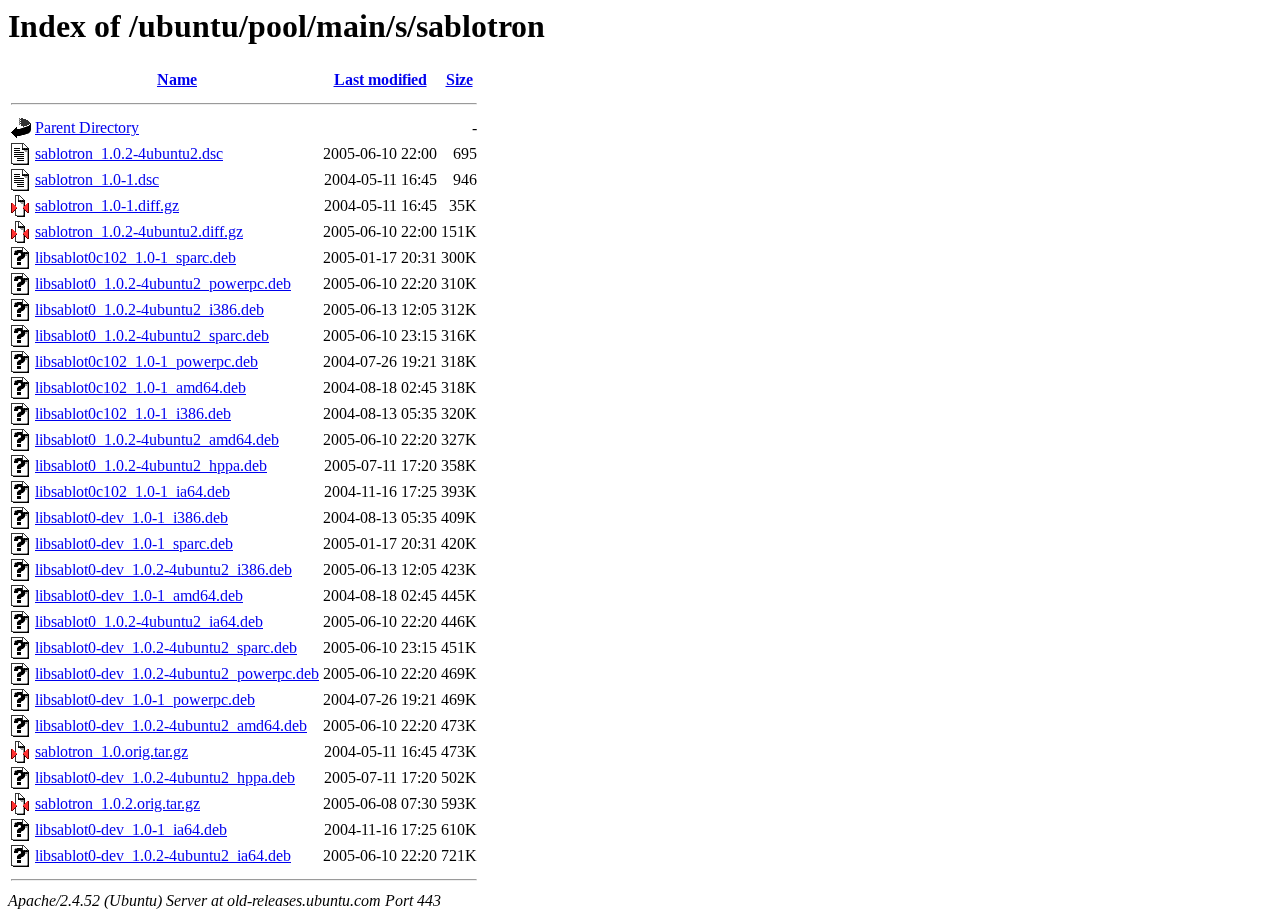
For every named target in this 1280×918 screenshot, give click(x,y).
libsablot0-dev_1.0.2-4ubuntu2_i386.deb (163, 569)
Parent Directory (87, 127)
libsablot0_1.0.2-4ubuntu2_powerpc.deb (163, 283)
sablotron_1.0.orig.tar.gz (111, 751)
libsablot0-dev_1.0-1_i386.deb (131, 517)
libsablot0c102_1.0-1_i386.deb (133, 413)
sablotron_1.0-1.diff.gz (107, 205)
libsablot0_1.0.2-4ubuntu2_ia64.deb (149, 621)
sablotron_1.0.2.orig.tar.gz (117, 803)
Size (459, 79)
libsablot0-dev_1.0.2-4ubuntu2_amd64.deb (171, 725)
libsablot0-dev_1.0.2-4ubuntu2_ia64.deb (163, 855)
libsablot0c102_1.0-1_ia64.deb (132, 491)
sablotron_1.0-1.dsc (97, 179)
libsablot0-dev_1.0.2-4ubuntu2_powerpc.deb (177, 673)
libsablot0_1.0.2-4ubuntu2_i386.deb (149, 309)
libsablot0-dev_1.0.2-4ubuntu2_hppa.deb (165, 777)
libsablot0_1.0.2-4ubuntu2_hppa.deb (151, 465)
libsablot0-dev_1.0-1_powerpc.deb (145, 699)
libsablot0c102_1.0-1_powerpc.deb (146, 361)
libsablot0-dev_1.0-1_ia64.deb (131, 829)
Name (177, 79)
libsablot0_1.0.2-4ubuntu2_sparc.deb (152, 335)
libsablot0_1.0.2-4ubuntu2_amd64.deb (157, 439)
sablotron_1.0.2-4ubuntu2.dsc (129, 153)
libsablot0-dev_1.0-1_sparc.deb (134, 543)
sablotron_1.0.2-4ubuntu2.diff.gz (139, 231)
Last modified (380, 79)
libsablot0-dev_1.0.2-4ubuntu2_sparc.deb (166, 647)
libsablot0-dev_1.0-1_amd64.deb (139, 595)
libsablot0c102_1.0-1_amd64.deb (140, 387)
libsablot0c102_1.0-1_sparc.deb (135, 257)
